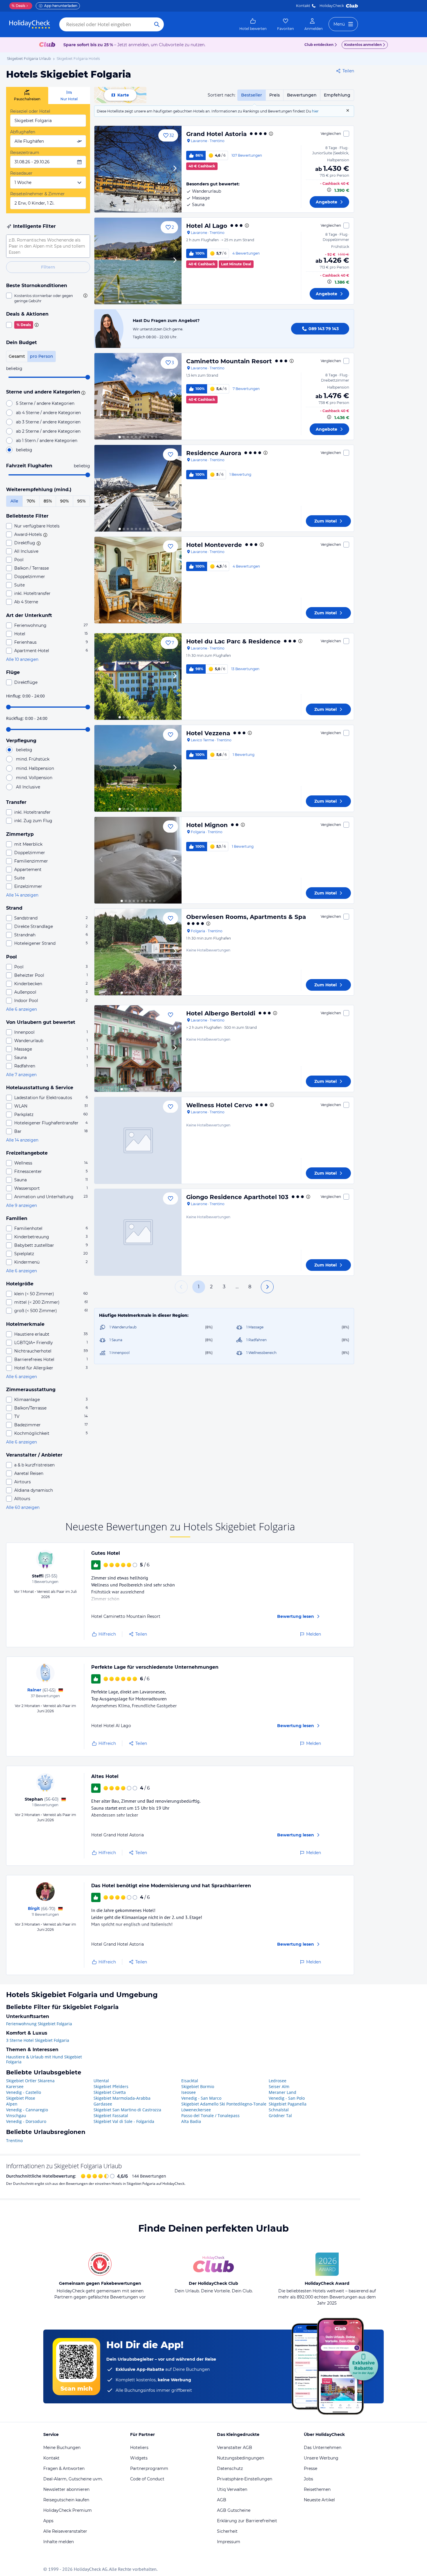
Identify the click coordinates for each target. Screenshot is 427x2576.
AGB (222, 2500)
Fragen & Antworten (64, 2468)
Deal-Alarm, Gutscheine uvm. (73, 2479)
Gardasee (103, 2104)
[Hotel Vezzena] (138, 768)
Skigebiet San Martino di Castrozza (127, 2110)
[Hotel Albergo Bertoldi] (138, 1049)
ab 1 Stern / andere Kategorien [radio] (47, 441)
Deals (18, 6)
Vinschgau (16, 2116)
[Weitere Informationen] (329, 190)
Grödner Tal (280, 2116)
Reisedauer (21, 173)
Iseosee (189, 2092)
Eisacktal (190, 2081)
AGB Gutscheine (234, 2510)
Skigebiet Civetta (110, 2092)
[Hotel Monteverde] (138, 580)
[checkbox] (48, 298)
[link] (253, 24)
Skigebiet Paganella (288, 2104)
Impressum (229, 2542)
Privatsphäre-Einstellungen (245, 2479)
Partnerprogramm (149, 2468)
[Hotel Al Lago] (138, 261)
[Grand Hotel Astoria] (138, 169)
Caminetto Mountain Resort (229, 361)
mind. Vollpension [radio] (34, 778)
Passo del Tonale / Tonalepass (210, 2116)
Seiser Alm (279, 2086)
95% (81, 501)
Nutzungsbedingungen (241, 2458)
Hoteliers (139, 2448)
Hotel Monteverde (214, 545)
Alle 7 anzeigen (21, 1075)
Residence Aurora (214, 453)
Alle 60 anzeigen (23, 1507)
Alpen (12, 2104)
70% (31, 501)
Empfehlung (337, 95)
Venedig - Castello (24, 2092)
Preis (274, 95)
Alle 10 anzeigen (22, 659)
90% (64, 501)
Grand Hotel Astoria (216, 134)
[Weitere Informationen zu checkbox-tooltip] (85, 296)
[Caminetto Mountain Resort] (138, 396)
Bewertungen (302, 95)
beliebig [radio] (24, 450)
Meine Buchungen (62, 2448)
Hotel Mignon (207, 825)
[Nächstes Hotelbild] (175, 169)
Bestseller (252, 95)
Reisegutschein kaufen (66, 2500)
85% (48, 501)
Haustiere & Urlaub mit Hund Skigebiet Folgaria (44, 2059)
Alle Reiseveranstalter (65, 2531)
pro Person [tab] (42, 356)
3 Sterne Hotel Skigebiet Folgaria (38, 2040)
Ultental (101, 2081)
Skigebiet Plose (21, 2098)
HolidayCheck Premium (68, 2510)
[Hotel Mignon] (138, 860)
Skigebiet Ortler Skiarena (30, 2081)
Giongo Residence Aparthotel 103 (237, 1197)
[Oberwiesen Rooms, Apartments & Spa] (138, 952)
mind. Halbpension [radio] (35, 768)
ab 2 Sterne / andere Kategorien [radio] (48, 431)
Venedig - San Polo (287, 2098)
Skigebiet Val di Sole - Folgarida (124, 2121)
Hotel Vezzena (208, 733)
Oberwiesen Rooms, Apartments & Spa (246, 917)
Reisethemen (317, 2489)
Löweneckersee (196, 2110)
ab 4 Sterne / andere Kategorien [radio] (48, 413)
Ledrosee (278, 2081)
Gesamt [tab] (17, 356)
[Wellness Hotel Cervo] (138, 1140)
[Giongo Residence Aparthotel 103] (138, 1232)
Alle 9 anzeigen (21, 1205)
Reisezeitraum (25, 153)
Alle (14, 501)
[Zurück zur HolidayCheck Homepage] (30, 24)
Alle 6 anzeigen (21, 1009)
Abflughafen (23, 132)
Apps (48, 2521)
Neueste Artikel (319, 2500)
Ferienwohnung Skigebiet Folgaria (39, 2024)
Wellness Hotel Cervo (219, 1105)
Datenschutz (230, 2468)
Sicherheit (227, 2531)
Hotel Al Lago (207, 226)
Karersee (15, 2086)
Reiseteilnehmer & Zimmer (37, 194)
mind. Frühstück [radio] (33, 759)
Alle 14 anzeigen (22, 895)
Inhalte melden (59, 2542)
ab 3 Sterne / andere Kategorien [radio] (48, 422)
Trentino (14, 2141)
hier (315, 111)
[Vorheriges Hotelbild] (101, 169)
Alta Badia (191, 2121)
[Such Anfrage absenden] (157, 24)
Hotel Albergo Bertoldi (221, 1013)
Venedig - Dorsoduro (26, 2121)
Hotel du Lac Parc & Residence (233, 641)
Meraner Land (282, 2092)
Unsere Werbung (321, 2458)
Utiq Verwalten (232, 2489)
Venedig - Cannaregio (27, 2110)
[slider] (88, 377)
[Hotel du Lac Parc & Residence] (138, 677)
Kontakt (303, 6)
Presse (311, 2468)
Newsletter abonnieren (66, 2489)
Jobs (308, 2479)
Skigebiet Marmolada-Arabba (122, 2098)
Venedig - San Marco (201, 2098)
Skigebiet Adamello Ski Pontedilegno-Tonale (224, 2104)
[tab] (27, 95)
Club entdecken (319, 45)
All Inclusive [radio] (28, 787)
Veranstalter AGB (235, 2448)
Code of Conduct (147, 2479)
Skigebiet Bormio (198, 2086)
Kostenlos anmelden (363, 45)
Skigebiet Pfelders (111, 2086)
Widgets (139, 2458)
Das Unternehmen (323, 2448)
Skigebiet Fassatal (111, 2116)
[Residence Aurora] (138, 488)
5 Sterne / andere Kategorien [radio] (45, 403)
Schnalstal (279, 2110)
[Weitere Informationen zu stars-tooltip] (82, 392)
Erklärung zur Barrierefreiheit (247, 2521)
